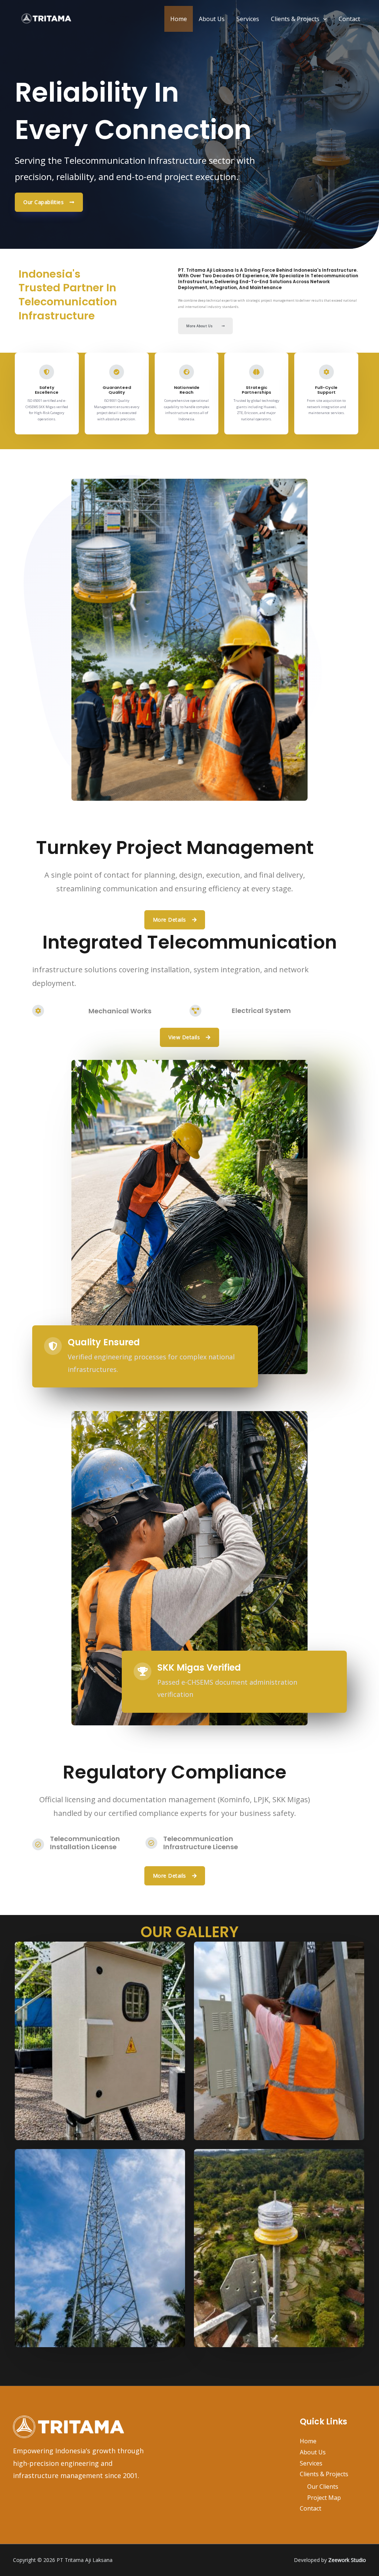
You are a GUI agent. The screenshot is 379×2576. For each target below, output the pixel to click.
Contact (349, 19)
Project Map (324, 2498)
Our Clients (323, 2487)
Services (248, 19)
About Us (212, 19)
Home (179, 19)
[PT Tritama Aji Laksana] (46, 18)
